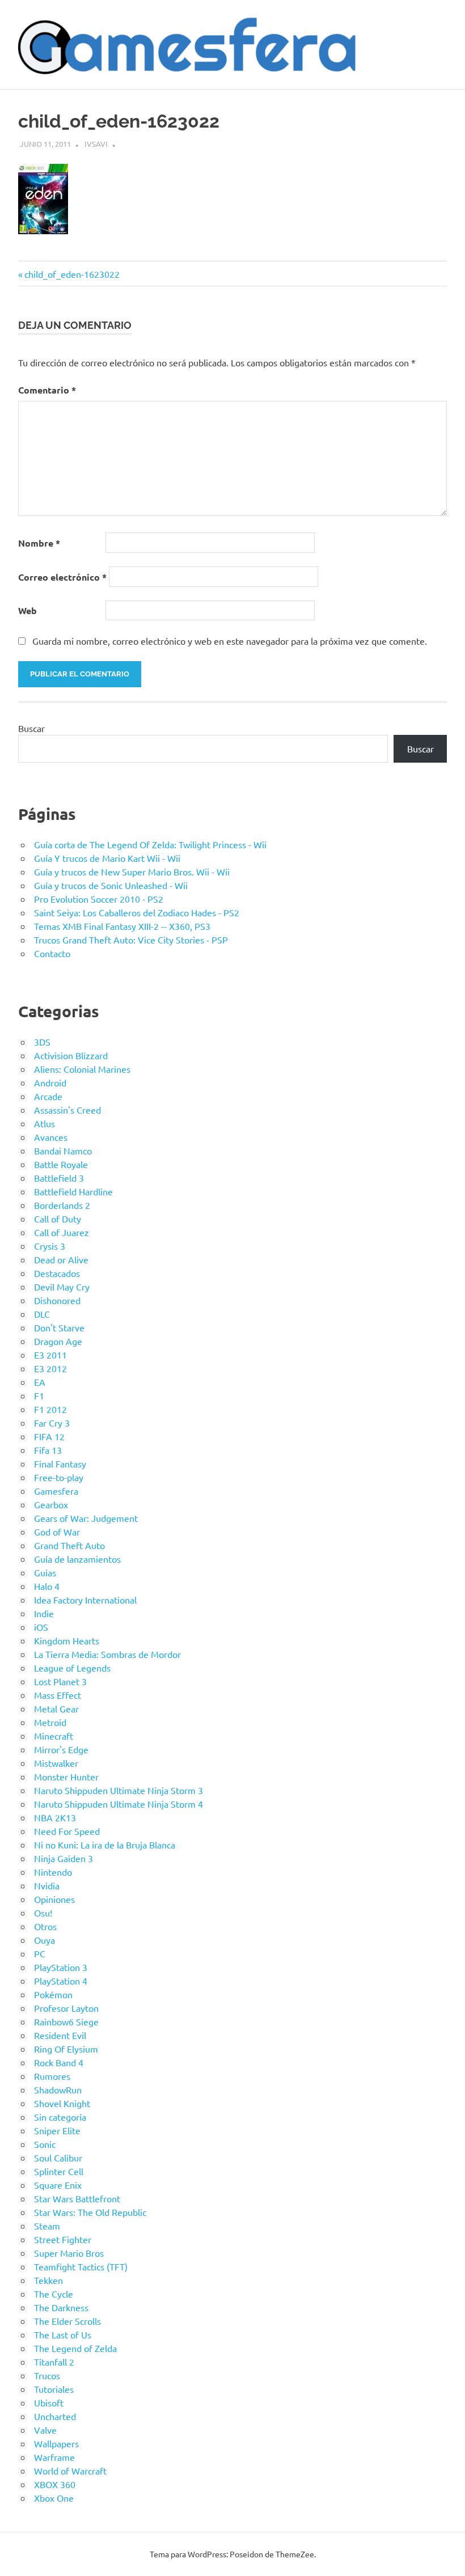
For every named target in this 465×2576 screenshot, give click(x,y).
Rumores (52, 2076)
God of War (57, 1532)
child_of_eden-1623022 (72, 274)
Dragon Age (58, 1341)
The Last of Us (63, 2334)
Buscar (31, 728)
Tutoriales (54, 2389)
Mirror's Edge (61, 1749)
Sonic (45, 2144)
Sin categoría (60, 2117)
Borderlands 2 (62, 1205)
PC (40, 1953)
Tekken (48, 2280)
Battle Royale (61, 1164)
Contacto (52, 953)
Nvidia (47, 1885)
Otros (45, 1926)
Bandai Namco (63, 1150)
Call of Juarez (62, 1232)
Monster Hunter (66, 1776)
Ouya (45, 1940)
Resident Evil (60, 2035)
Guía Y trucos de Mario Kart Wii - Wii (107, 858)
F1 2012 (50, 1409)
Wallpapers (56, 2443)
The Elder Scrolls (67, 2321)
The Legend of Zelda (75, 2348)
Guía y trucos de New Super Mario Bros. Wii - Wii (132, 872)
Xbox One (54, 2498)
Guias (45, 1572)
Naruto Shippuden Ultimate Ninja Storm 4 (119, 1804)
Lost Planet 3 (60, 1681)
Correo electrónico (62, 577)
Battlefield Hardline (73, 1191)
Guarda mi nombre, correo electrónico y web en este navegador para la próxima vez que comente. (230, 641)
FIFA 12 (49, 1436)
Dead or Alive (61, 1259)
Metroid (50, 1722)
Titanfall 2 (54, 2362)
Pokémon (53, 1994)
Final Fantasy (60, 1463)
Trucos (47, 2375)
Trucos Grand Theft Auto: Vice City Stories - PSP (131, 940)
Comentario (47, 390)
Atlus (45, 1123)
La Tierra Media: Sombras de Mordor (107, 1654)
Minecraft (54, 1736)
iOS (41, 1627)
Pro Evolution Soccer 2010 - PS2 (99, 899)
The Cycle (54, 2294)
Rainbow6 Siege (66, 2021)
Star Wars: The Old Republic (90, 2212)
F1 (39, 1395)
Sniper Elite (57, 2130)
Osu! (43, 1913)
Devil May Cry (62, 1287)
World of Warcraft (70, 2471)
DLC (42, 1314)
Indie (44, 1613)
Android (50, 1082)
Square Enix (58, 2185)
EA (40, 1382)
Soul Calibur (58, 2158)
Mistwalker (56, 1763)
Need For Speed (67, 1831)
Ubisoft (49, 2402)
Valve (45, 2430)
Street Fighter (63, 2239)
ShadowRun (58, 2089)
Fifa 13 (48, 1450)
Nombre (39, 543)
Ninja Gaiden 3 (64, 1858)
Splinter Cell (59, 2171)
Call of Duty (58, 1219)
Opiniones (54, 1899)
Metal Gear (56, 1708)
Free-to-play (59, 1477)
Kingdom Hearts (67, 1640)
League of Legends (72, 1668)
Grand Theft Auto (69, 1545)
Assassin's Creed (67, 1110)
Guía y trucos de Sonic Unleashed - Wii (111, 885)
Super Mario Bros (69, 2253)
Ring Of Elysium (66, 2049)
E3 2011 (50, 1355)
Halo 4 (47, 1586)
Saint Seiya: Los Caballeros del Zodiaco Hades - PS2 (137, 912)
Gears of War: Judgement (86, 1518)
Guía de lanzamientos (77, 1559)
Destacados (57, 1273)
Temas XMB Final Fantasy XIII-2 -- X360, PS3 (122, 926)
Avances (51, 1137)
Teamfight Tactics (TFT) (81, 2266)
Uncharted (55, 2416)
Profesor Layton (66, 2008)
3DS (42, 1042)
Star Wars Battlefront (77, 2198)
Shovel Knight (62, 2103)
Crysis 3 (50, 1246)
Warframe (54, 2457)
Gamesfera (56, 1491)
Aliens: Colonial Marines (82, 1069)
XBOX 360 (55, 2484)
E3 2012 (50, 1368)
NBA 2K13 (55, 1817)
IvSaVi (96, 144)
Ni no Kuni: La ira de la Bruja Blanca (105, 1845)
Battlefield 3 (59, 1178)
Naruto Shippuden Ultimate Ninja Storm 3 (119, 1790)
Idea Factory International (85, 1600)
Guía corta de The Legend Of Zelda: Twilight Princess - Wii (150, 844)
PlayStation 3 (61, 1967)
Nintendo (53, 1872)
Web (28, 610)
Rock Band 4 (59, 2062)
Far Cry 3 (52, 1423)
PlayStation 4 (61, 1981)
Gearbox (51, 1504)
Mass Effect (58, 1695)
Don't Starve (59, 1327)
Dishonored (57, 1300)
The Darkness (61, 2307)
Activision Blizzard (71, 1055)
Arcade (48, 1096)
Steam (47, 2226)
